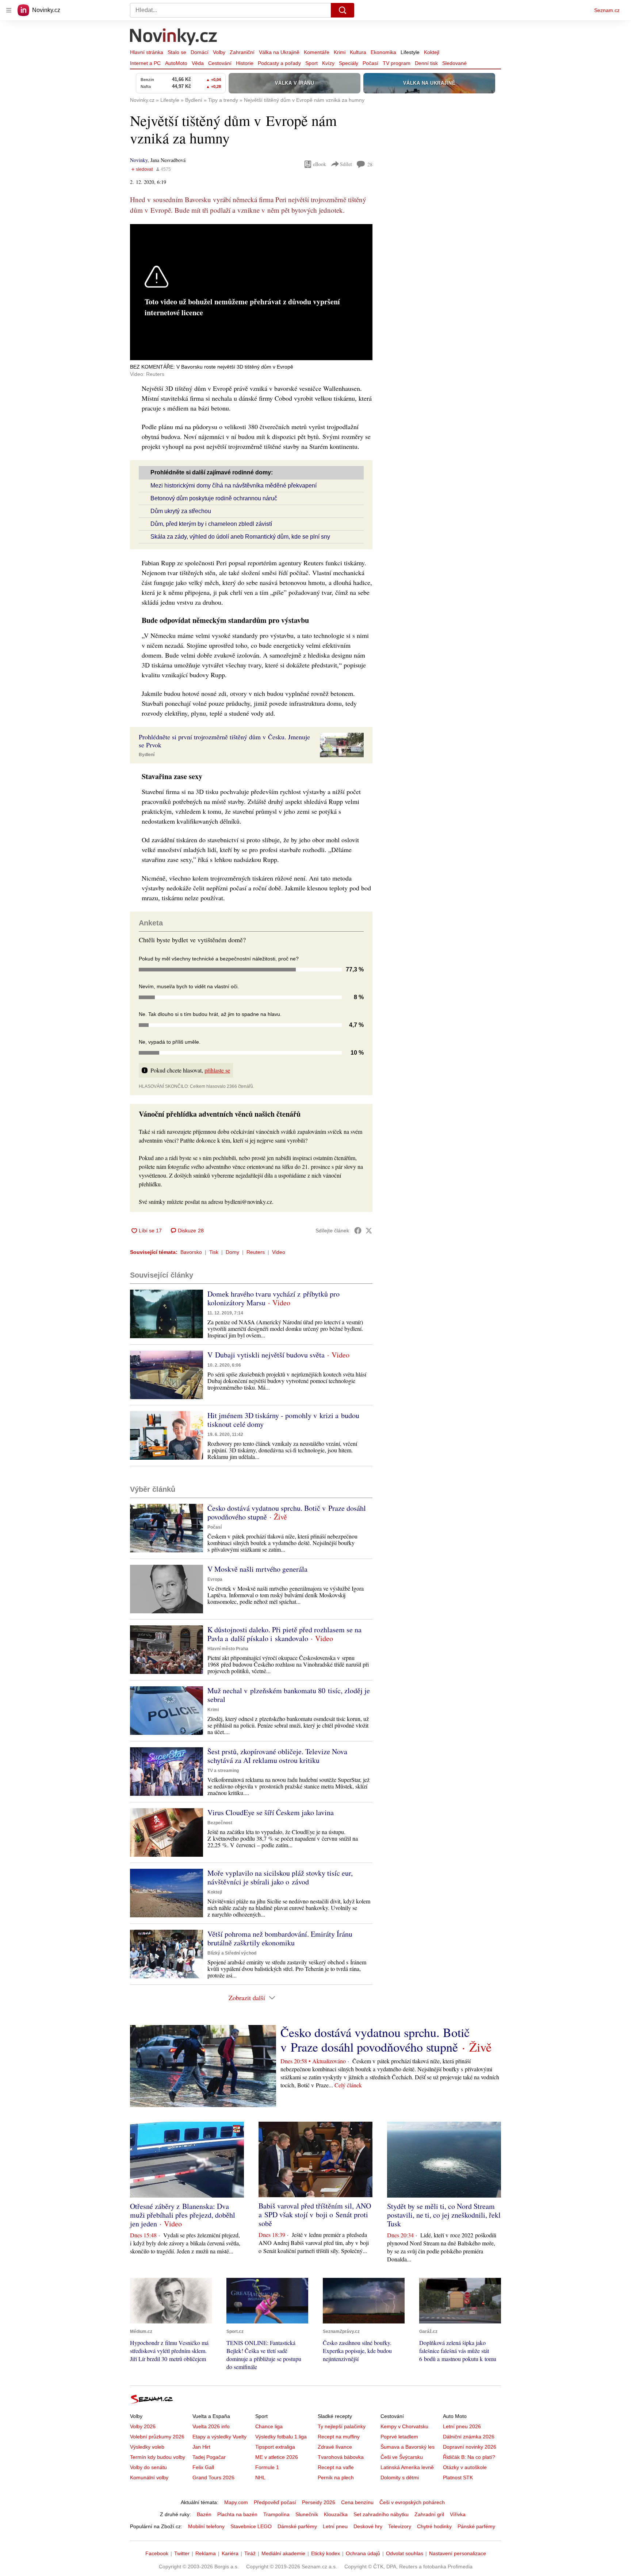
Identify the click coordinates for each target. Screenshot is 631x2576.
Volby (219, 52)
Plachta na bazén (237, 2514)
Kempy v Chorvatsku (404, 2426)
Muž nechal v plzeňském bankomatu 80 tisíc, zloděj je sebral (289, 1695)
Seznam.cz (607, 10)
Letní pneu (335, 2526)
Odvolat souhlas (405, 2553)
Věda (198, 63)
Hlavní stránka (147, 52)
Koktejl (432, 52)
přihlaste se (217, 1070)
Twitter (182, 2553)
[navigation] (9, 10)
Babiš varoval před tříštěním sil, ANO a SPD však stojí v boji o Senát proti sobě (315, 2215)
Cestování (220, 63)
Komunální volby (149, 2477)
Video (279, 1252)
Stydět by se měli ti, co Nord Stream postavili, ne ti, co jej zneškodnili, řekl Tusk (444, 2215)
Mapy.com (236, 2502)
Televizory (400, 2526)
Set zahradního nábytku (381, 2514)
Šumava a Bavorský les (408, 2447)
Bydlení (147, 755)
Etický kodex (326, 2553)
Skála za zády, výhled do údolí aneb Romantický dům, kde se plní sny (240, 537)
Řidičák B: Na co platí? (469, 2457)
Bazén (204, 2514)
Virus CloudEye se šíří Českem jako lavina (271, 1812)
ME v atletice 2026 (277, 2457)
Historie (245, 63)
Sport (311, 63)
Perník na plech (336, 2477)
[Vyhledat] (343, 10)
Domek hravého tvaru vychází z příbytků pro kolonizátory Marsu (274, 1298)
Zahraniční (242, 52)
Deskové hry (368, 2526)
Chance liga (269, 2426)
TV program (397, 63)
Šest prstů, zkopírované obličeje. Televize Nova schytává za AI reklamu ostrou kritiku (277, 1756)
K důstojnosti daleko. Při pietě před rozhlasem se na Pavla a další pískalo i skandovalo (284, 1634)
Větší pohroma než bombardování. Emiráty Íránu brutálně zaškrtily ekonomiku (280, 1938)
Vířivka (458, 2514)
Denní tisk (426, 63)
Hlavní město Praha (228, 1649)
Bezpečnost (220, 1823)
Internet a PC (145, 63)
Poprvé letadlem (399, 2437)
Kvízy (328, 63)
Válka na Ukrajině (279, 52)
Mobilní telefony (206, 2526)
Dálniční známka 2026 (469, 2437)
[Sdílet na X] (369, 1231)
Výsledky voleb (147, 2447)
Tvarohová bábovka (341, 2457)
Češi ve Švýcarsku (402, 2457)
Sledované (454, 63)
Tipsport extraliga (275, 2447)
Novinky (139, 160)
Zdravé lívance (335, 2447)
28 (370, 164)
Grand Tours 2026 (213, 2477)
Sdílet (346, 164)
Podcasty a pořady (279, 63)
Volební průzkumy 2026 (157, 2437)
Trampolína (276, 2514)
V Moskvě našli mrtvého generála (257, 1569)
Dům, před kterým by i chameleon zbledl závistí (211, 524)
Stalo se (177, 52)
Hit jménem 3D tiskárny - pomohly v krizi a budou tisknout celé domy (283, 1420)
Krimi (340, 52)
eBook (320, 164)
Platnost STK (458, 2477)
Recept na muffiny (339, 2437)
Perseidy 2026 (319, 2502)
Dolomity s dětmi (400, 2477)
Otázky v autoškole (465, 2467)
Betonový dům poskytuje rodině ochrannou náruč (214, 498)
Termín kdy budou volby (158, 2457)
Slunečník (307, 2514)
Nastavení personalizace (458, 2553)
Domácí (200, 52)
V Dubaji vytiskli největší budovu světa (266, 1355)
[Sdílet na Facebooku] (358, 1231)
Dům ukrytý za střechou (181, 511)
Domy (232, 1252)
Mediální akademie (283, 2553)
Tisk (214, 1252)
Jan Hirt (201, 2447)
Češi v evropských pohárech (412, 2502)
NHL (260, 2477)
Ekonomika (383, 52)
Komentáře (317, 52)
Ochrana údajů (363, 2553)
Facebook (157, 2553)
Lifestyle (410, 52)
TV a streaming (223, 1771)
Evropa (215, 1579)
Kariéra (230, 2553)
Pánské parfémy (476, 2526)
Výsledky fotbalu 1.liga (281, 2437)
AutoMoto (176, 63)
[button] (342, 745)
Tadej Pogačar (209, 2457)
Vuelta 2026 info (211, 2426)
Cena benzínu (357, 2502)
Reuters (256, 1252)
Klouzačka (336, 2514)
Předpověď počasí (275, 2502)
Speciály (349, 63)
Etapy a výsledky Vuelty (219, 2437)
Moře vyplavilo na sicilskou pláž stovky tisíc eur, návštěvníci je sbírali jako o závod (280, 1877)
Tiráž (250, 2553)
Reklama (206, 2553)
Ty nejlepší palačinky (342, 2426)
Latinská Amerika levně (407, 2467)
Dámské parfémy (297, 2526)
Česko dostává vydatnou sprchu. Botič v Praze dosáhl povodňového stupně (287, 1512)
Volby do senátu (148, 2467)
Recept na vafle (336, 2467)
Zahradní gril (429, 2514)
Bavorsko (191, 1252)
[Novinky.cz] (174, 38)
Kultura (358, 52)
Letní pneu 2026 (462, 2426)
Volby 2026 (143, 2426)
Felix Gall (203, 2467)
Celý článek (348, 2085)
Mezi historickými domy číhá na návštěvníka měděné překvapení (234, 486)
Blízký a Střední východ (232, 1953)
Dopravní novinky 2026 (470, 2447)
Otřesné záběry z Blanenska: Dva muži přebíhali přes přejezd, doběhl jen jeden (183, 2215)
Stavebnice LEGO (251, 2526)
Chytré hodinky (434, 2526)
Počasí (370, 63)
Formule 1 (267, 2467)
